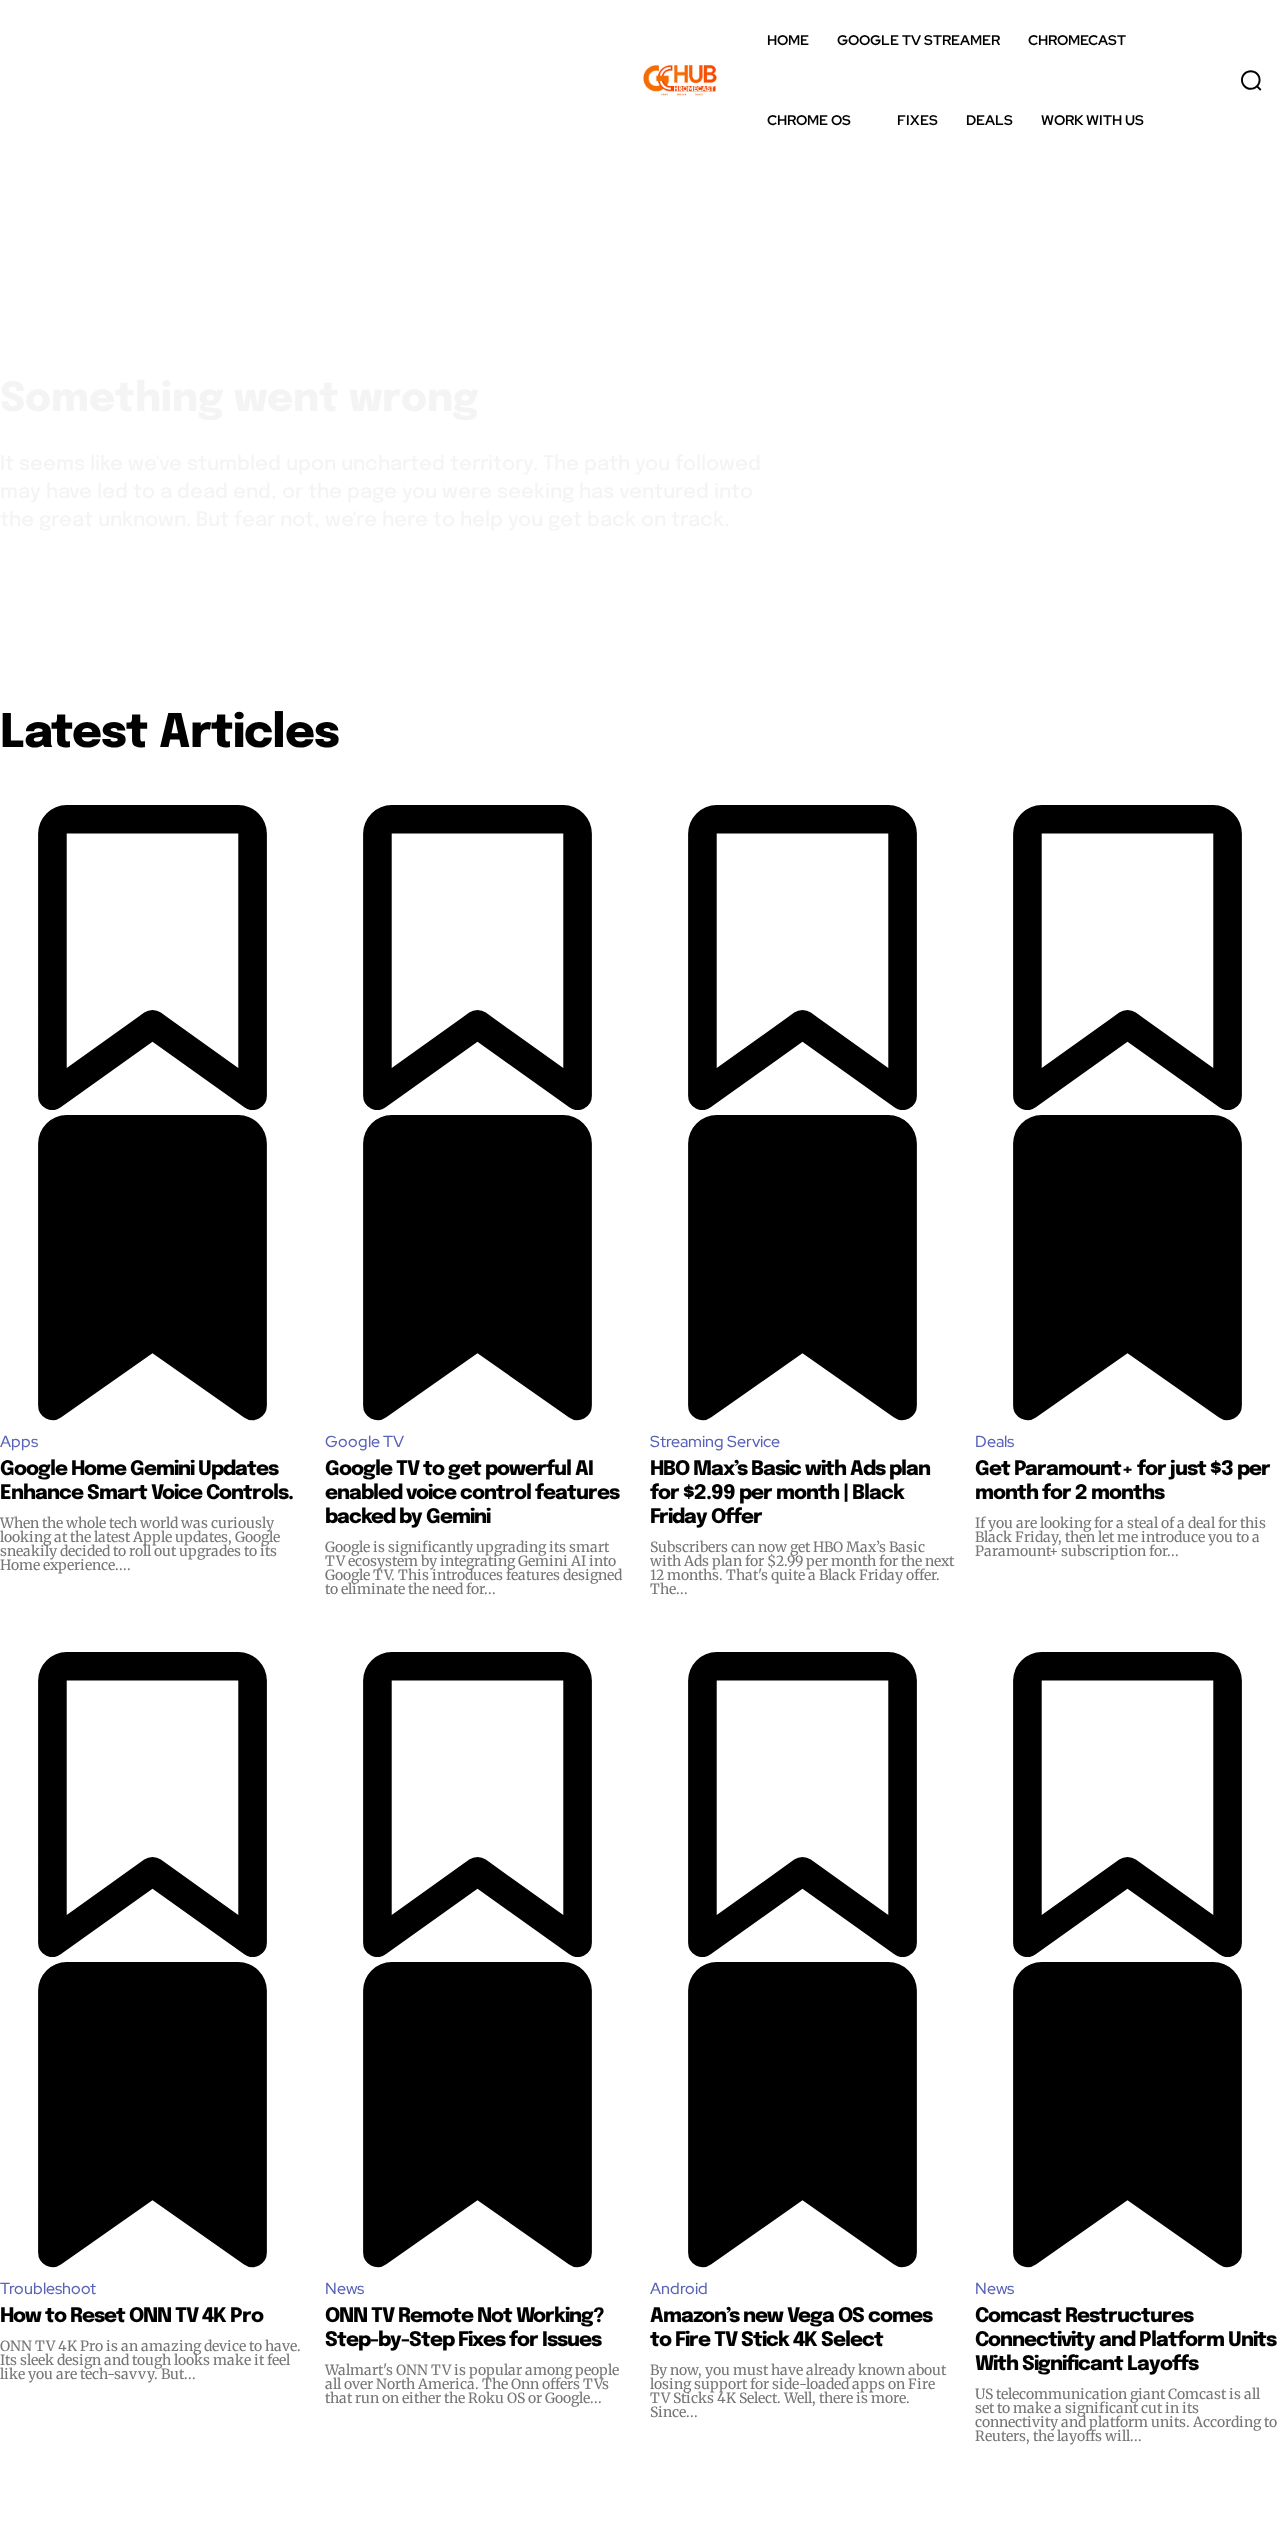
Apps (19, 1441)
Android (679, 2288)
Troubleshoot (48, 2288)
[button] (1251, 80)
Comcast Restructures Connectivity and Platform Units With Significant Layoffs (1125, 2340)
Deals (994, 1441)
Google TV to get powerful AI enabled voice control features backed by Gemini (472, 1493)
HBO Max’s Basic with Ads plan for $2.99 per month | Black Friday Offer (790, 1493)
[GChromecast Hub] (696, 80)
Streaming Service (715, 1441)
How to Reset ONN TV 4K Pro (131, 2316)
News (344, 2288)
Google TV (364, 1441)
